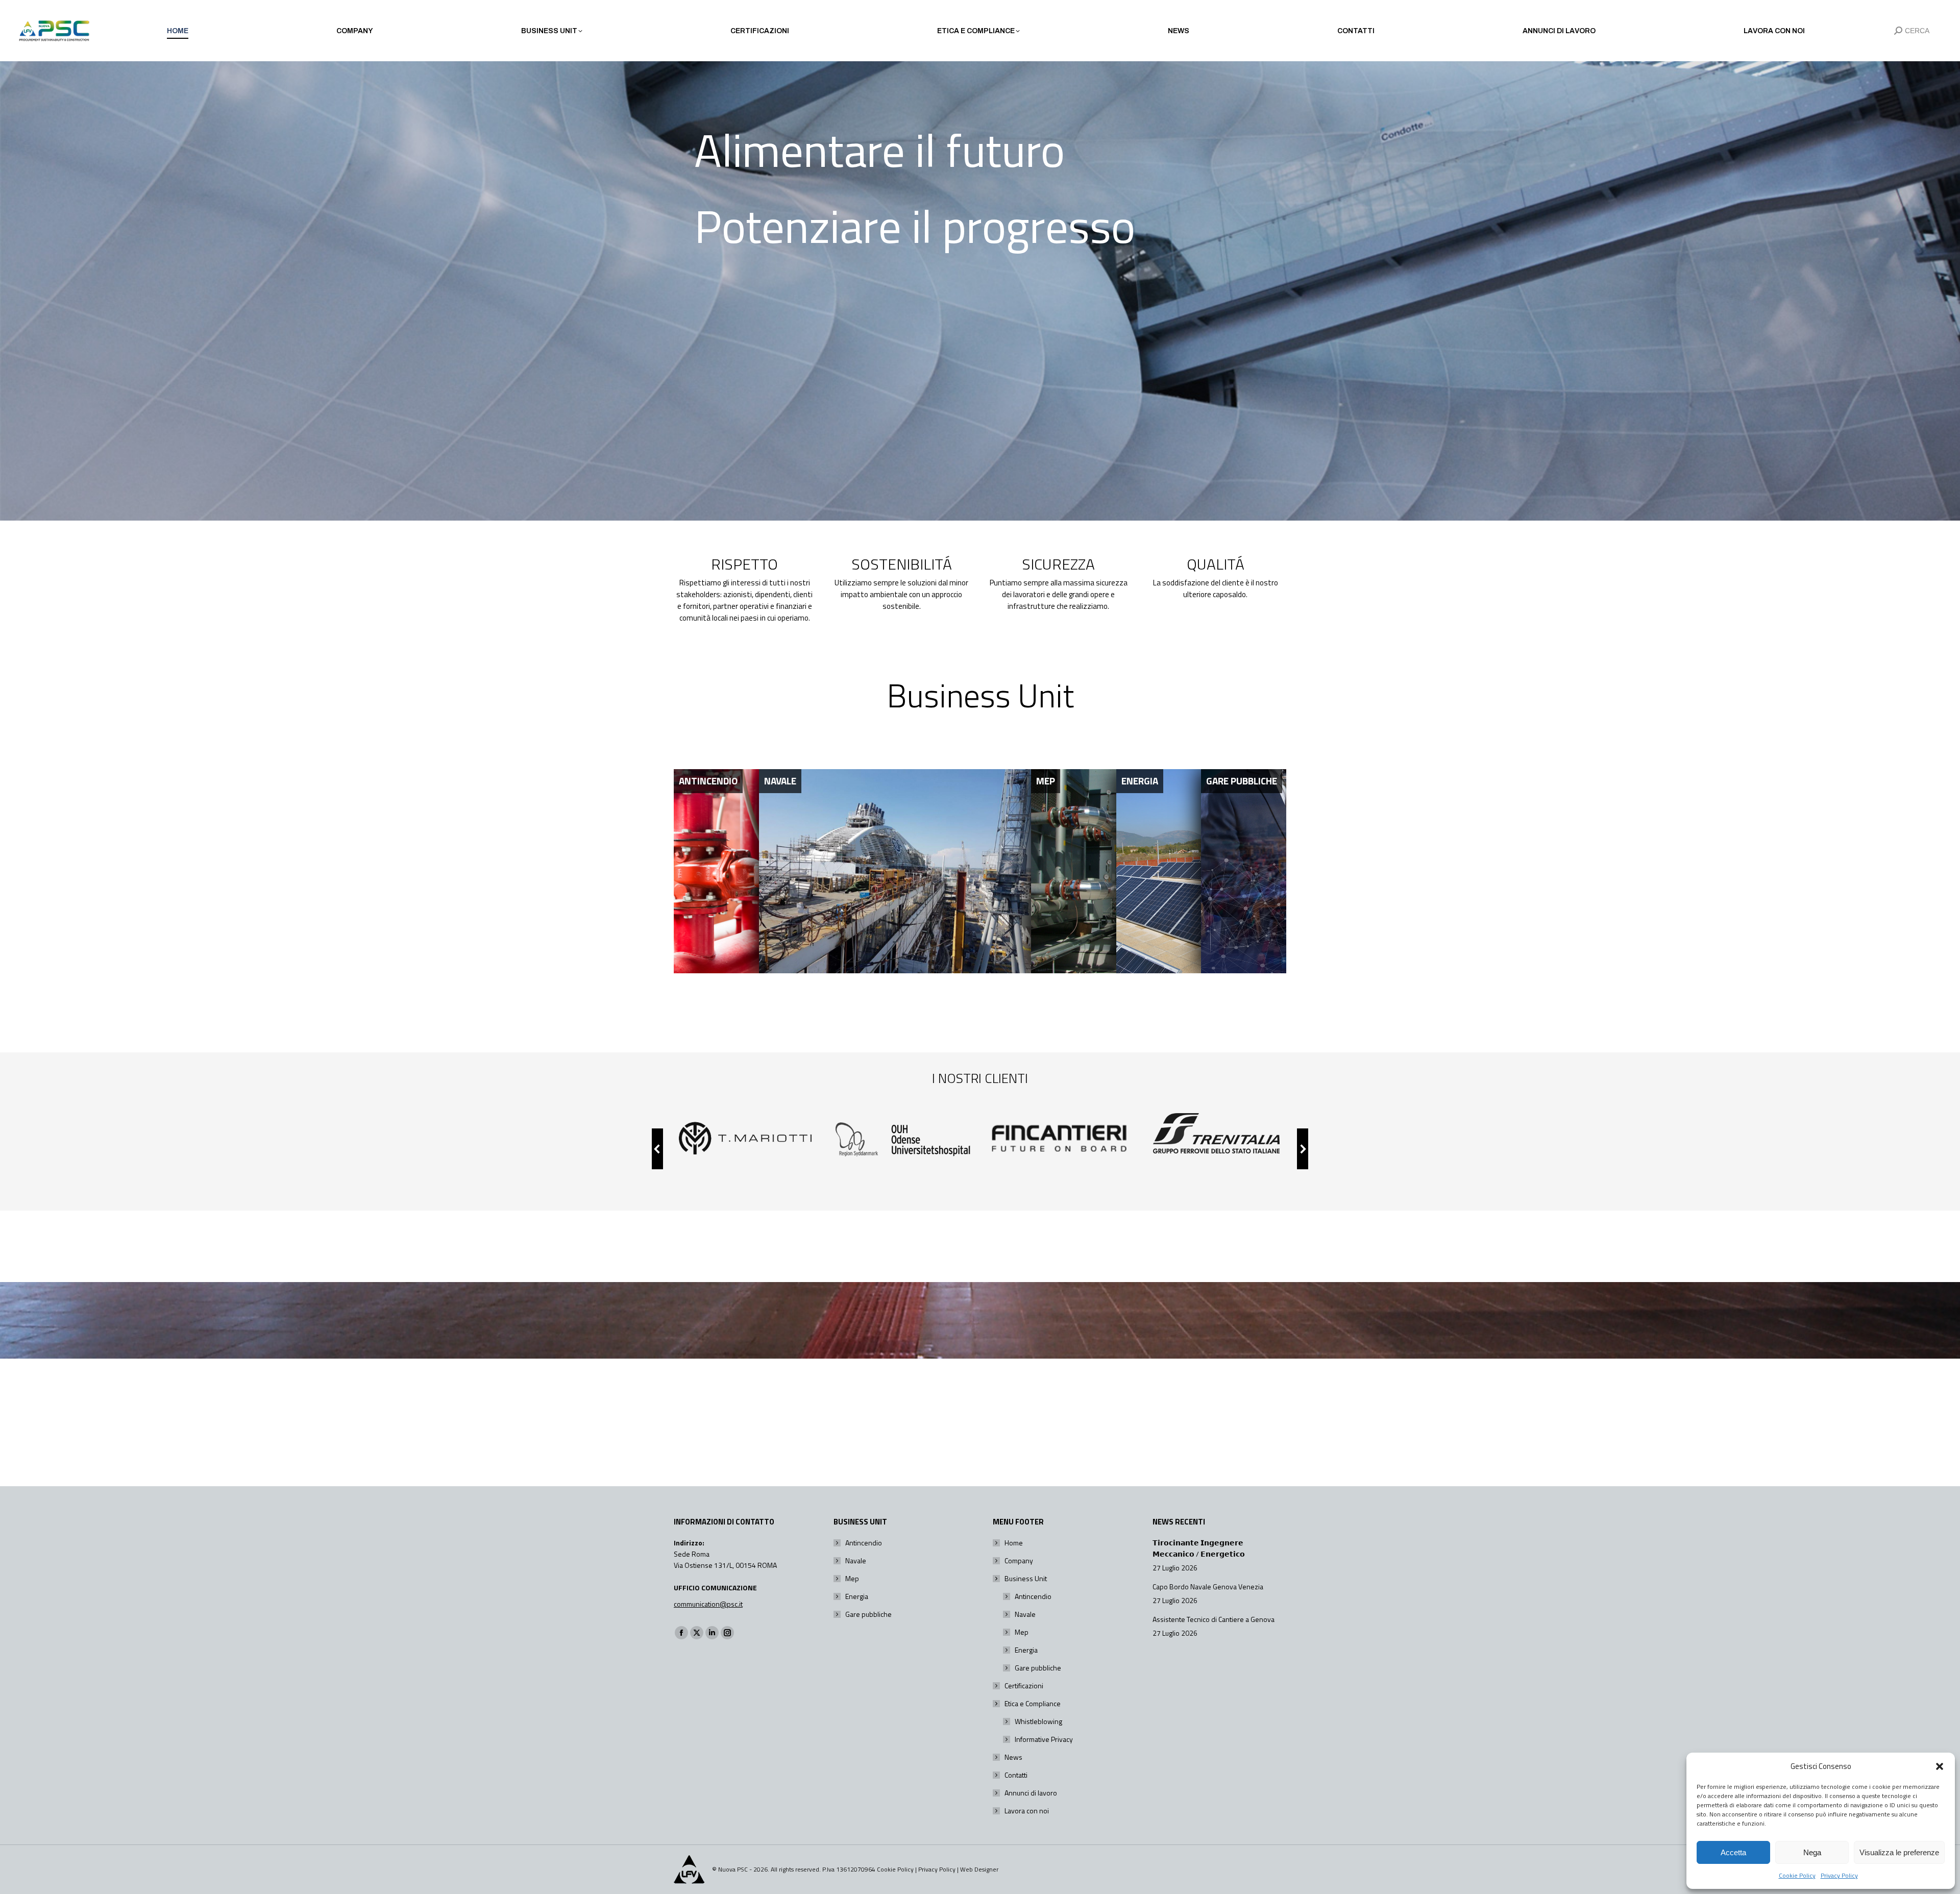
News (1013, 1757)
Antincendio (864, 1543)
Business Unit (1026, 1578)
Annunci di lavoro (1031, 1793)
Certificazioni (1024, 1686)
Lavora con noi (1027, 1811)
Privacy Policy (1839, 1875)
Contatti (1016, 1775)
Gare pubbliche (868, 1614)
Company (1019, 1560)
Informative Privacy (1044, 1739)
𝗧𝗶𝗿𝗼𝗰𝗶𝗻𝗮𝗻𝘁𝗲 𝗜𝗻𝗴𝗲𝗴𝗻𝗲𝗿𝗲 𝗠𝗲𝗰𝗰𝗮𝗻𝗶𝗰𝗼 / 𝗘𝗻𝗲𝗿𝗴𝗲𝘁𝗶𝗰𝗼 (1199, 1548)
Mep (852, 1578)
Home (1014, 1543)
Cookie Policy (1797, 1875)
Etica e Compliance (1033, 1703)
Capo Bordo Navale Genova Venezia (1208, 1586)
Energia (857, 1596)
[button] (1940, 1766)
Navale (856, 1560)
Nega (1812, 1852)
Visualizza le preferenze (1899, 1852)
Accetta (1733, 1852)
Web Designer (979, 1869)
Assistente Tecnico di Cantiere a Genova (1214, 1619)
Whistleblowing (1038, 1721)
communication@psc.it (708, 1604)
